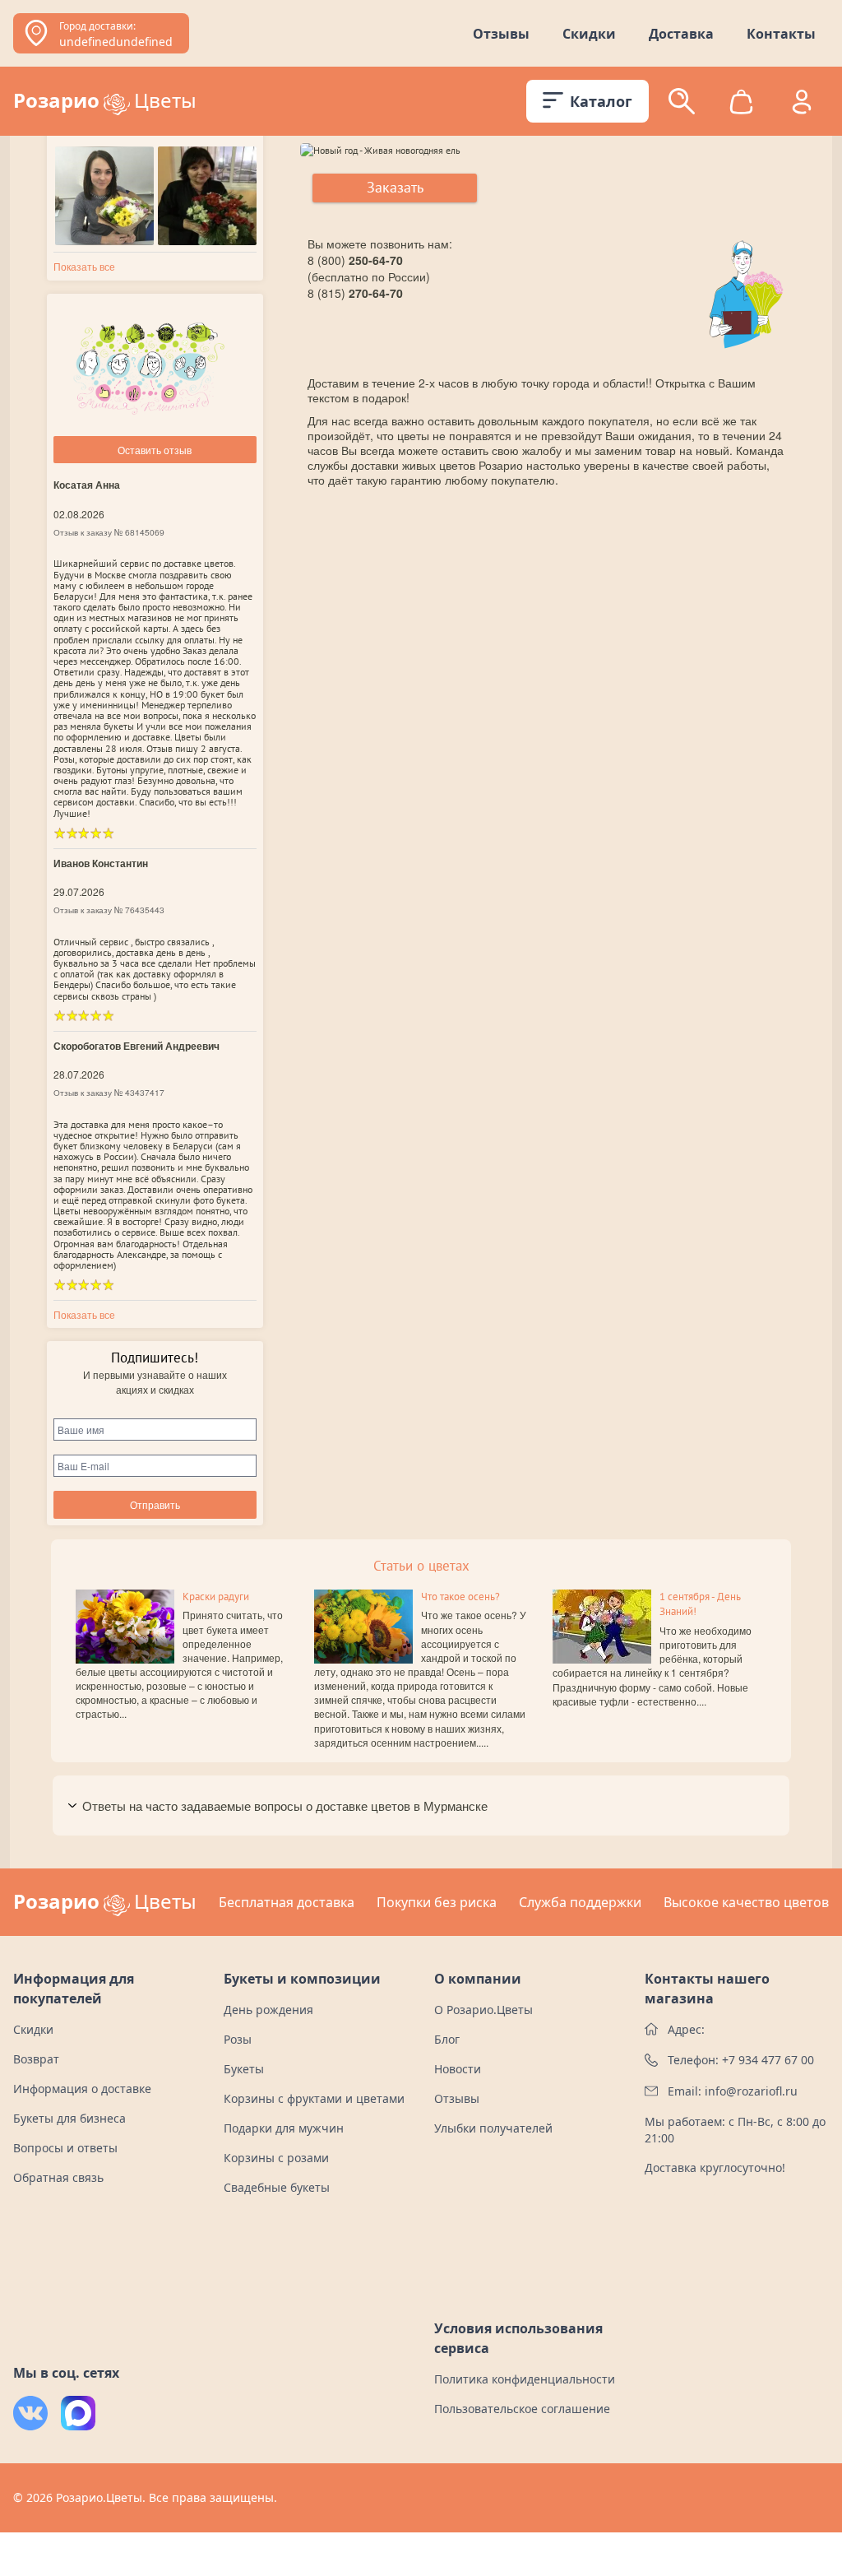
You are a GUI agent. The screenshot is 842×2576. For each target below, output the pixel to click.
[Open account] (802, 101)
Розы (238, 2039)
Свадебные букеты (277, 2187)
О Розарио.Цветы (483, 2010)
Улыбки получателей (493, 2128)
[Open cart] (741, 102)
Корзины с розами (276, 2158)
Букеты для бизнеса (69, 2118)
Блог (447, 2039)
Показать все (84, 266)
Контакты (781, 34)
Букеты (244, 2069)
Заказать (395, 187)
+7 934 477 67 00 (768, 2060)
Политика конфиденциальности (525, 2379)
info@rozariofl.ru (751, 2091)
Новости (458, 2069)
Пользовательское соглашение (522, 2409)
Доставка (681, 34)
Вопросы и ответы (65, 2148)
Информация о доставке (82, 2089)
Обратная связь (58, 2177)
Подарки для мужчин (284, 2128)
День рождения (268, 2010)
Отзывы (501, 34)
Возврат (36, 2059)
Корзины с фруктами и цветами (314, 2098)
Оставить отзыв (155, 450)
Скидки (589, 34)
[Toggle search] (682, 101)
